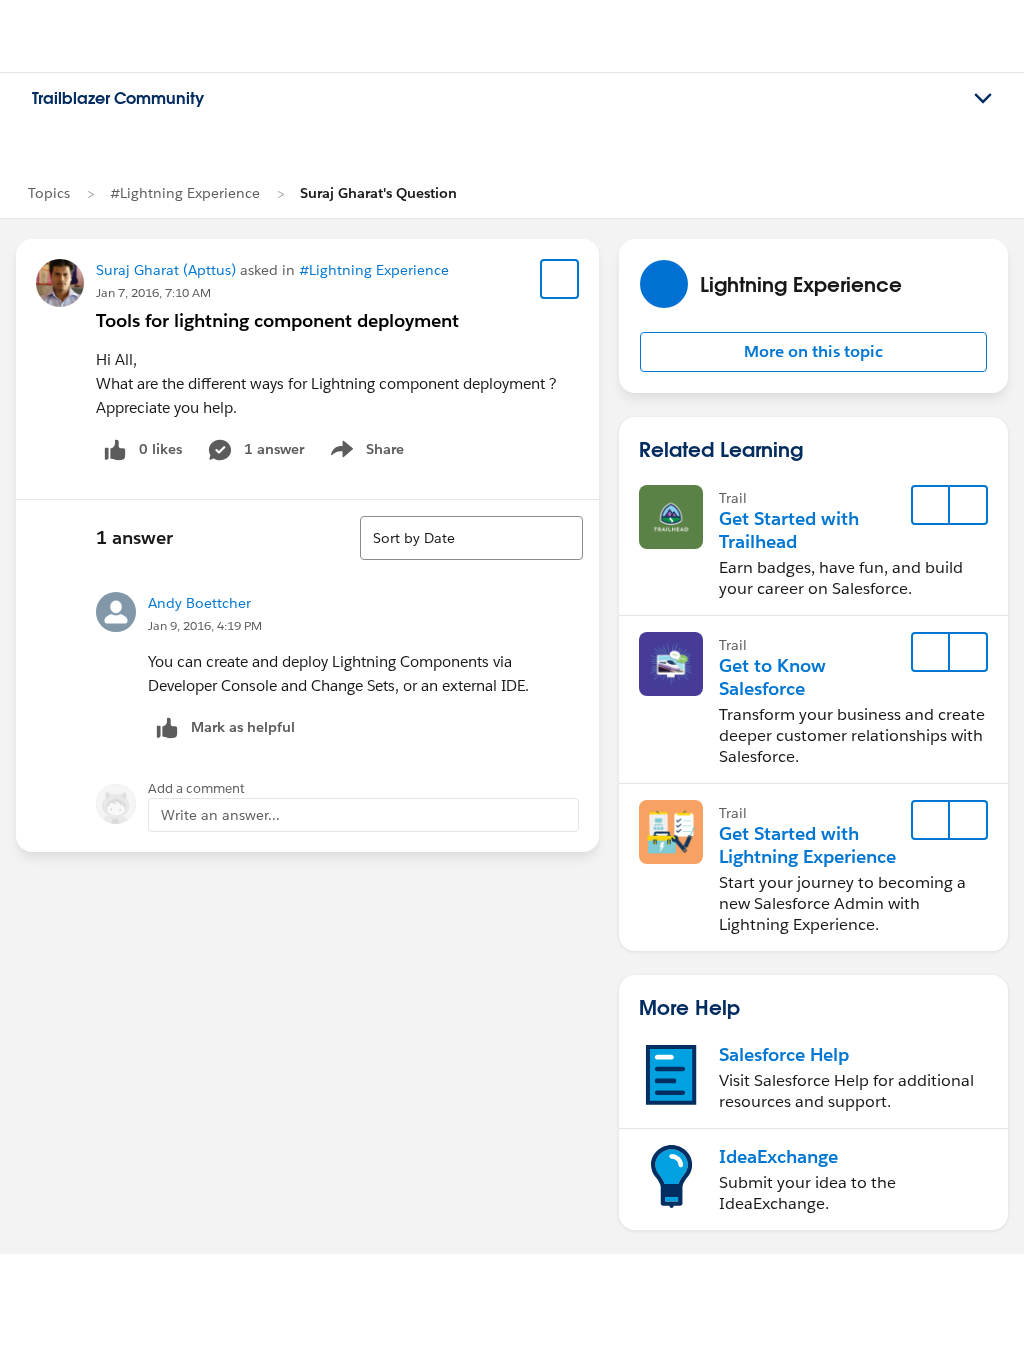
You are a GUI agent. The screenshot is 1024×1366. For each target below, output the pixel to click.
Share (364, 453)
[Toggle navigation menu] (983, 99)
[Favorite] (560, 279)
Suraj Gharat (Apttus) (166, 270)
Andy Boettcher (199, 603)
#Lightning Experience (185, 193)
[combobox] (471, 538)
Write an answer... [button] (220, 815)
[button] (813, 352)
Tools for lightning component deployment (277, 320)
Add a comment (196, 788)
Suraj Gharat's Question (378, 193)
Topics (49, 193)
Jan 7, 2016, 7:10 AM (153, 292)
